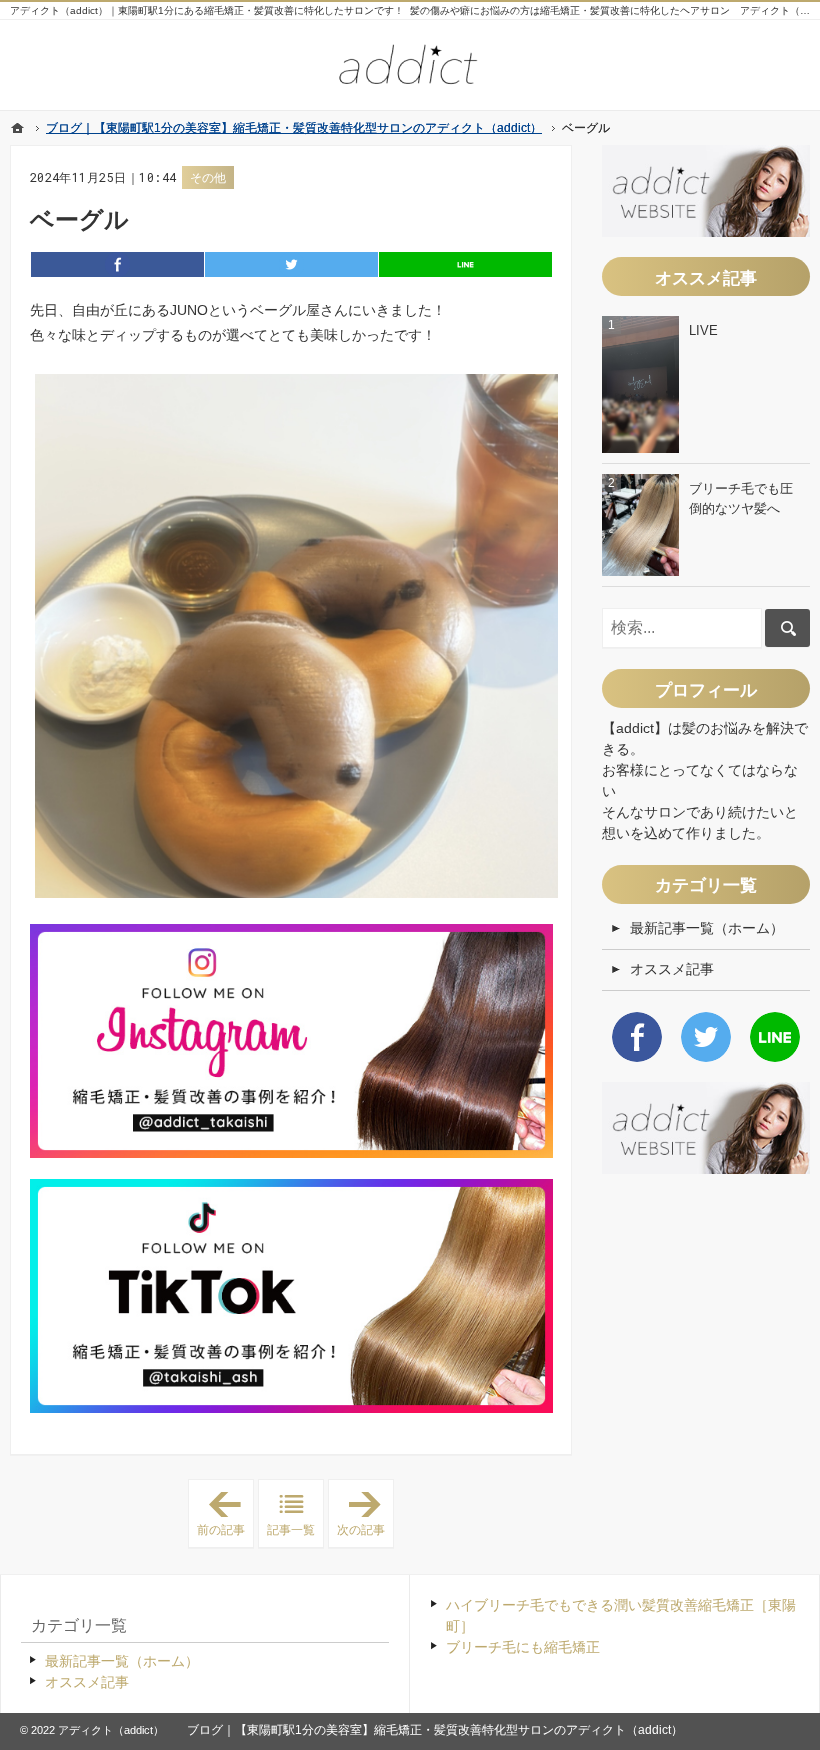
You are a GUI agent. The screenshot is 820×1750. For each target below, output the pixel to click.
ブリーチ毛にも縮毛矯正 (523, 1647)
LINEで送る (465, 264)
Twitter (706, 1037)
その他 (208, 178)
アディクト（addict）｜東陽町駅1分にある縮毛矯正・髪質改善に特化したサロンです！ (207, 10)
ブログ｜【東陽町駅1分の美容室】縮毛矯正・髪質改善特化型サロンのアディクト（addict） (435, 1730)
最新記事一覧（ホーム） (707, 928)
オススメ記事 (672, 969)
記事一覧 (291, 1530)
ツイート (291, 264)
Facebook (637, 1037)
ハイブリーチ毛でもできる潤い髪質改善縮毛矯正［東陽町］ (621, 1615)
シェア (117, 264)
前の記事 (225, 1514)
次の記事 (365, 1514)
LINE (775, 1037)
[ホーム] (18, 128)
